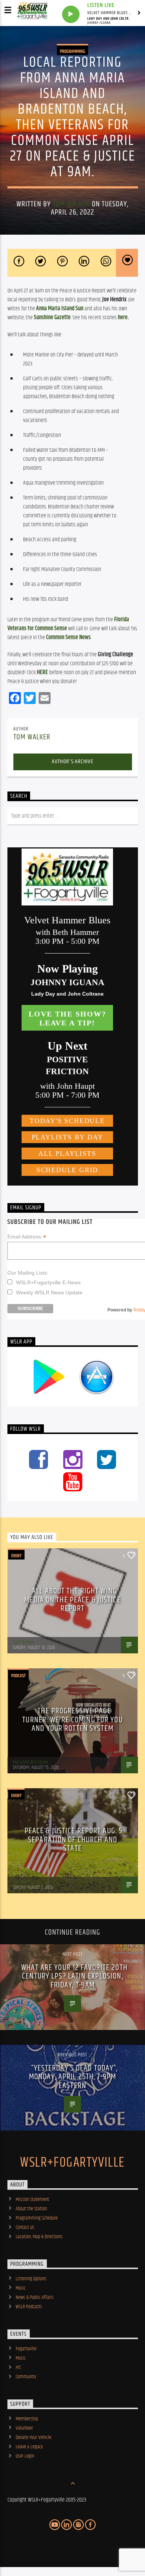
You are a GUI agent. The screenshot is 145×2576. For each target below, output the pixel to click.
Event (16, 1556)
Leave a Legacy (29, 2447)
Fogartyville (26, 2349)
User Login (25, 2456)
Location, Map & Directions (39, 2237)
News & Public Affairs (35, 2297)
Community (26, 2377)
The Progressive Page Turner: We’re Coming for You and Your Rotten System (72, 1720)
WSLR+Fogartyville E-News (48, 1282)
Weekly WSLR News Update (49, 1292)
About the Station (31, 2209)
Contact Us (25, 2227)
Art (18, 2367)
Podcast (18, 1676)
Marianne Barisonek (30, 1762)
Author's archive (72, 762)
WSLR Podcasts (29, 2307)
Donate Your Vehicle (33, 2437)
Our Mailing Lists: (28, 1273)
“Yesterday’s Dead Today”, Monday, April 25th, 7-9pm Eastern (73, 2077)
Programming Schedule (37, 2218)
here (123, 318)
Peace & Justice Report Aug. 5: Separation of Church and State (75, 1840)
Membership (27, 2419)
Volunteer (24, 2428)
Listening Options (31, 2279)
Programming (72, 51)
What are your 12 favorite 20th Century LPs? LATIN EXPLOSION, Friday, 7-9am (74, 1976)
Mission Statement (32, 2199)
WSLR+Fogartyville (72, 2163)
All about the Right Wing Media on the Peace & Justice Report (72, 1600)
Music (21, 2288)
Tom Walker (71, 204)
